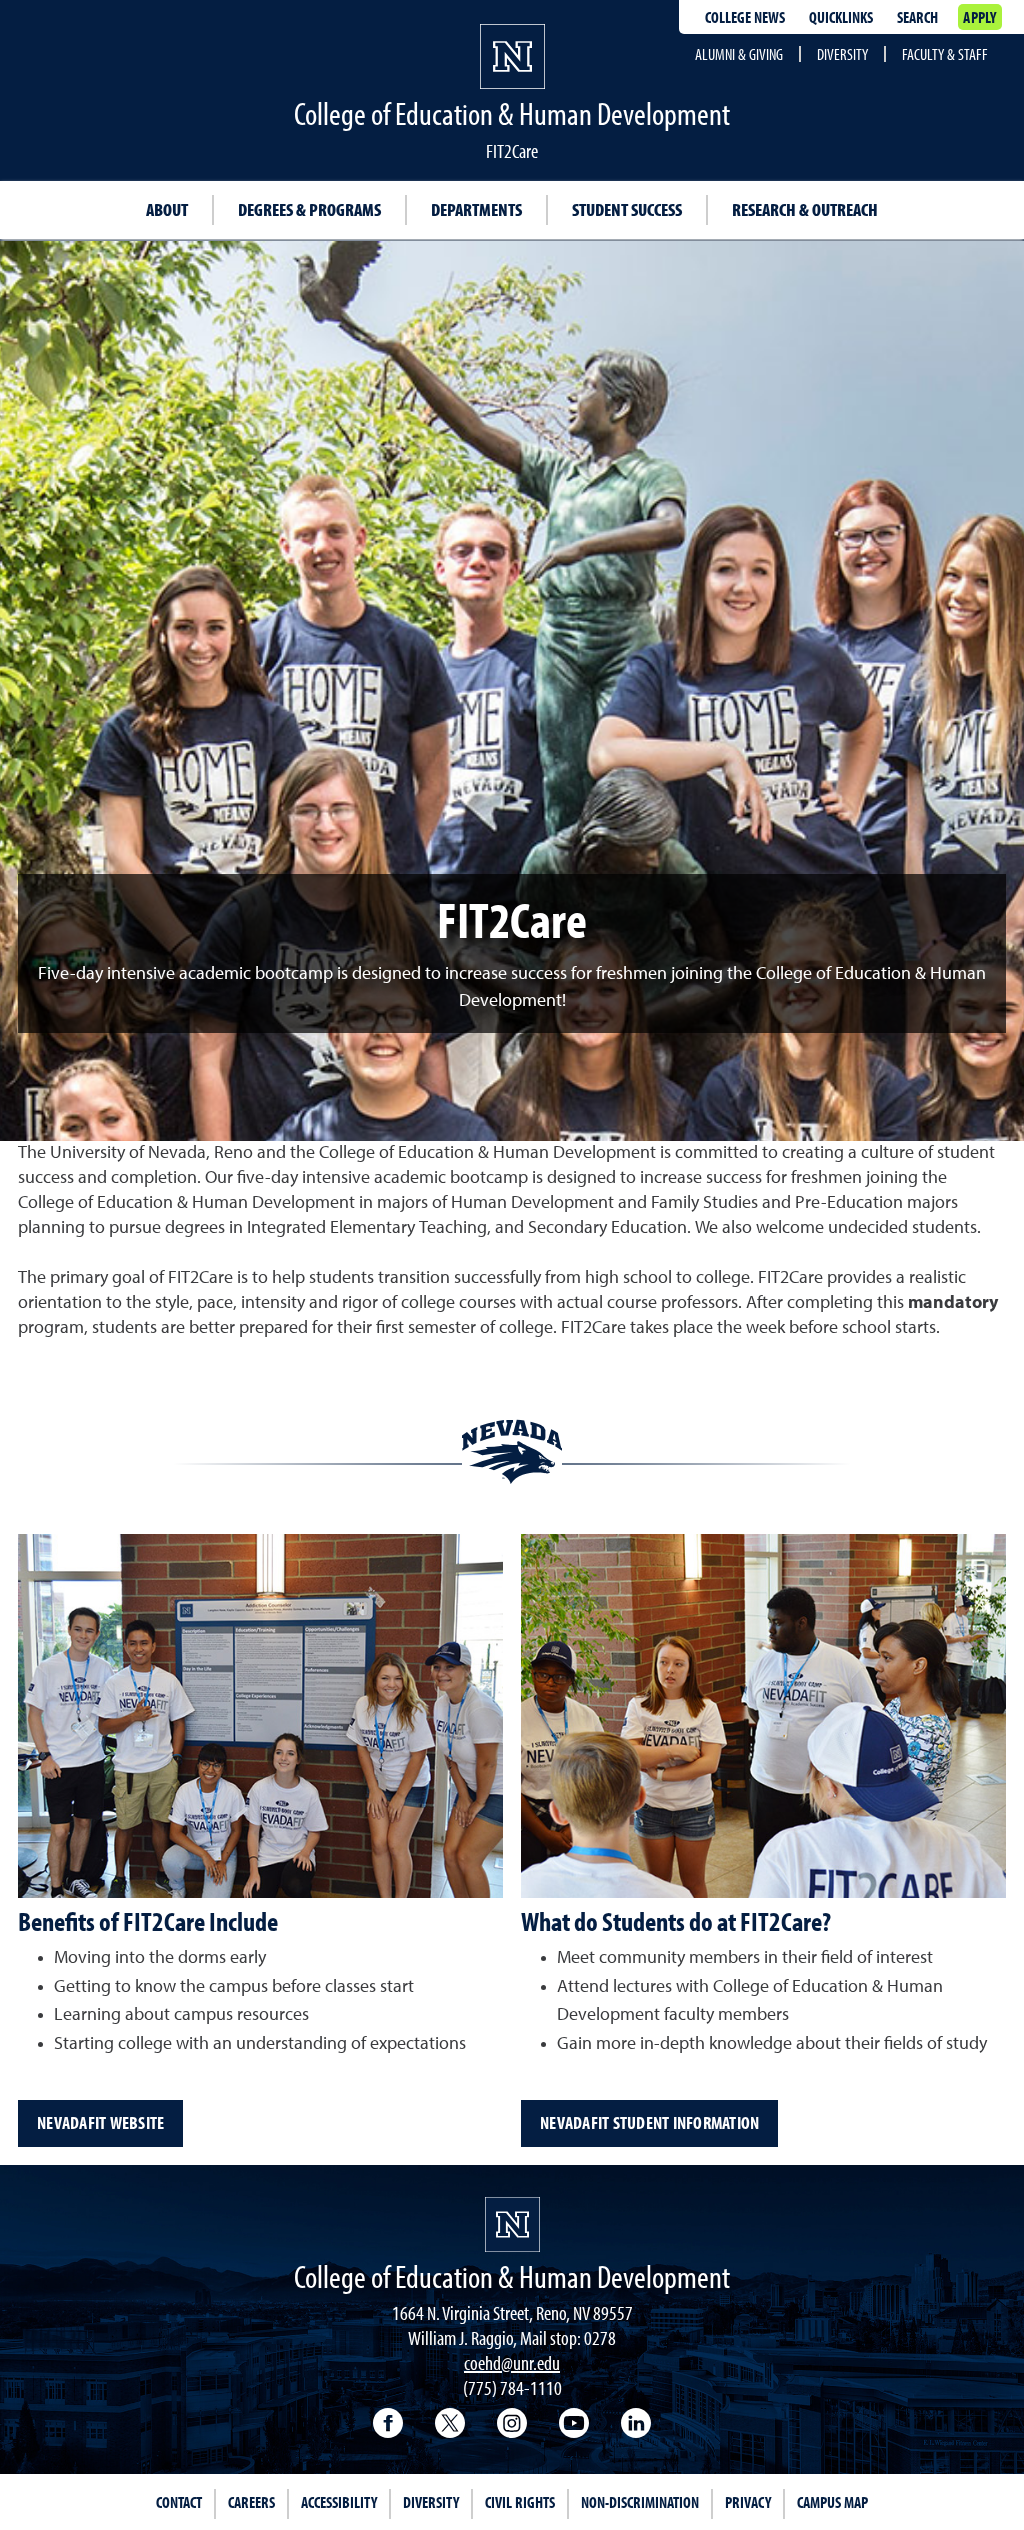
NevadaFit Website (100, 2122)
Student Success (627, 209)
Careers (251, 2502)
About (167, 209)
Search (917, 17)
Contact (179, 2502)
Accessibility (339, 2502)
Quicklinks (841, 17)
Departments (476, 209)
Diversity (842, 54)
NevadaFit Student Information (649, 2122)
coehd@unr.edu (512, 2362)
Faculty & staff (945, 54)
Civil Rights (520, 2502)
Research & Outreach (805, 209)
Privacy (748, 2502)
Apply (979, 17)
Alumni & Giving (739, 54)
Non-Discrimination (640, 2502)
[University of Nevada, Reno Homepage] (512, 2224)
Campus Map (832, 2502)
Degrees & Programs (309, 209)
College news (745, 17)
